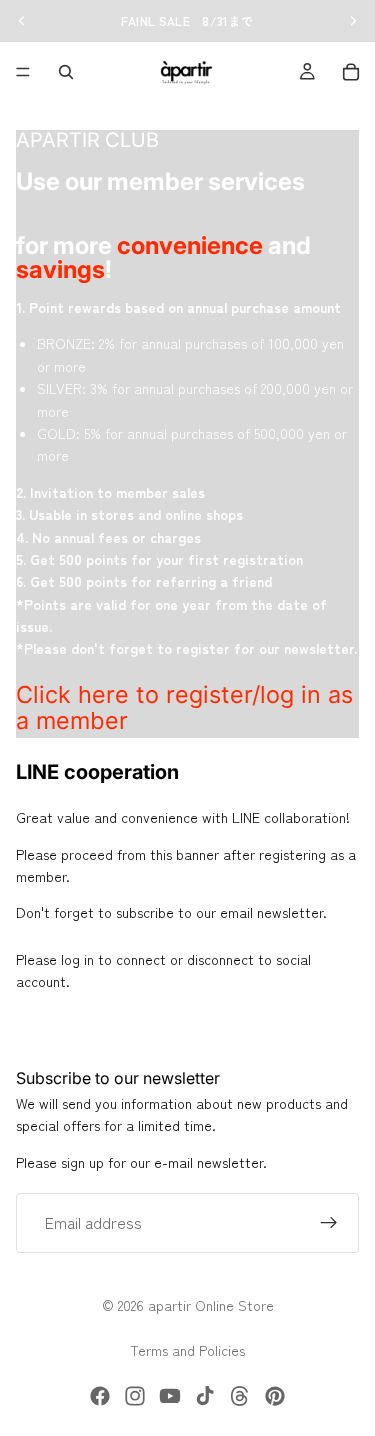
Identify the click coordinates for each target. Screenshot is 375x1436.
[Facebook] (100, 1396)
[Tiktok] (205, 1396)
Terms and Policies (187, 1350)
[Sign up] (329, 1223)
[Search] (66, 72)
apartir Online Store (211, 1305)
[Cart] (351, 72)
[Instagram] (135, 1396)
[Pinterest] (275, 1396)
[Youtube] (170, 1396)
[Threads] (240, 1396)
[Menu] (23, 72)
